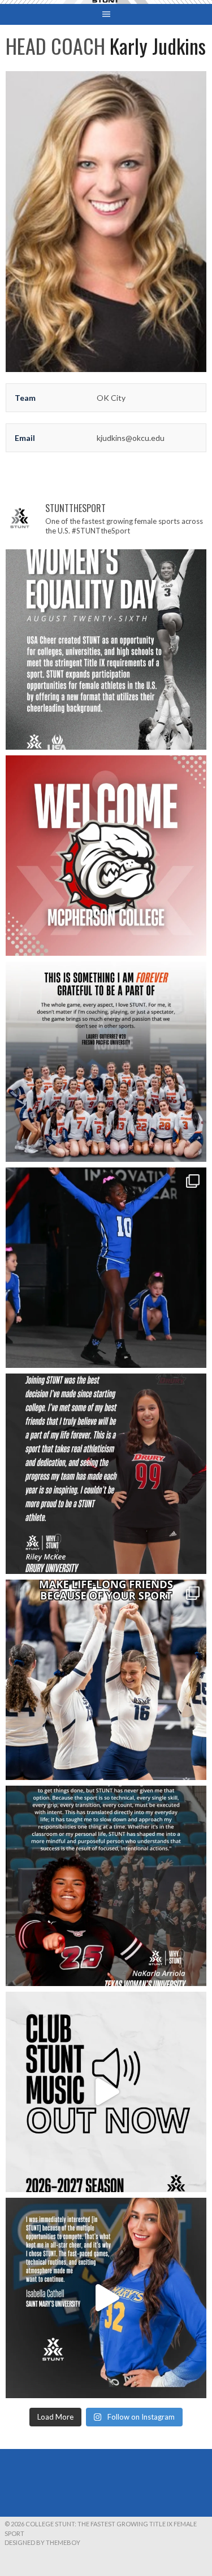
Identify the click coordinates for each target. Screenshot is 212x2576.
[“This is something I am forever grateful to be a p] (106, 1062)
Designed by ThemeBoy (42, 2542)
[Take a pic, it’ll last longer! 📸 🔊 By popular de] (106, 2092)
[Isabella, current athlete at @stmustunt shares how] (106, 2298)
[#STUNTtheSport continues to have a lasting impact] (106, 1474)
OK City (111, 398)
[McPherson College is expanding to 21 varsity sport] (106, 856)
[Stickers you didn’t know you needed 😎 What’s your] (106, 1268)
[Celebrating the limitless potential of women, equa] (106, 650)
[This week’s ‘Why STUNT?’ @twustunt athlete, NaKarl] (106, 1886)
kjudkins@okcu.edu (131, 438)
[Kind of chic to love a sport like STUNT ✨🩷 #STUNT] (106, 1680)
